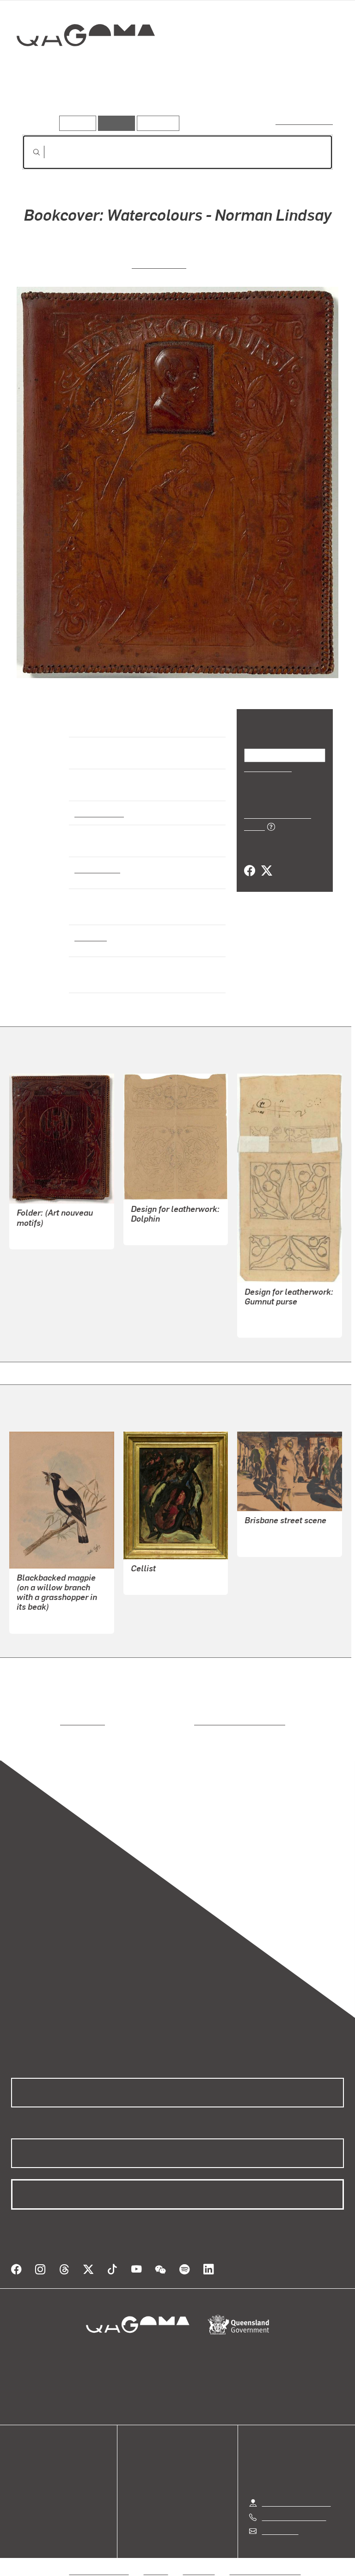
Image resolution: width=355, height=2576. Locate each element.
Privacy (156, 2560)
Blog (18, 2489)
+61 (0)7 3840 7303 (294, 2506)
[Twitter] (266, 860)
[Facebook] (250, 860)
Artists (87, 101)
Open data (28, 2456)
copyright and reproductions (200, 1721)
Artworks (42, 101)
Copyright (199, 2560)
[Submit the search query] (29, 152)
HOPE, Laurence (271, 1544)
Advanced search (305, 121)
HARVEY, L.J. (159, 264)
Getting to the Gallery (297, 2492)
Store (20, 2478)
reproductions (45, 1721)
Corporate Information (265, 2560)
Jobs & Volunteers (99, 2560)
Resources (156, 123)
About (21, 2500)
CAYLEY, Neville (43, 1621)
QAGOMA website (40, 2467)
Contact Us (280, 2520)
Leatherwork (97, 869)
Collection (86, 65)
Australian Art (99, 813)
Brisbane (90, 937)
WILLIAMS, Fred (157, 1582)
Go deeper (134, 101)
